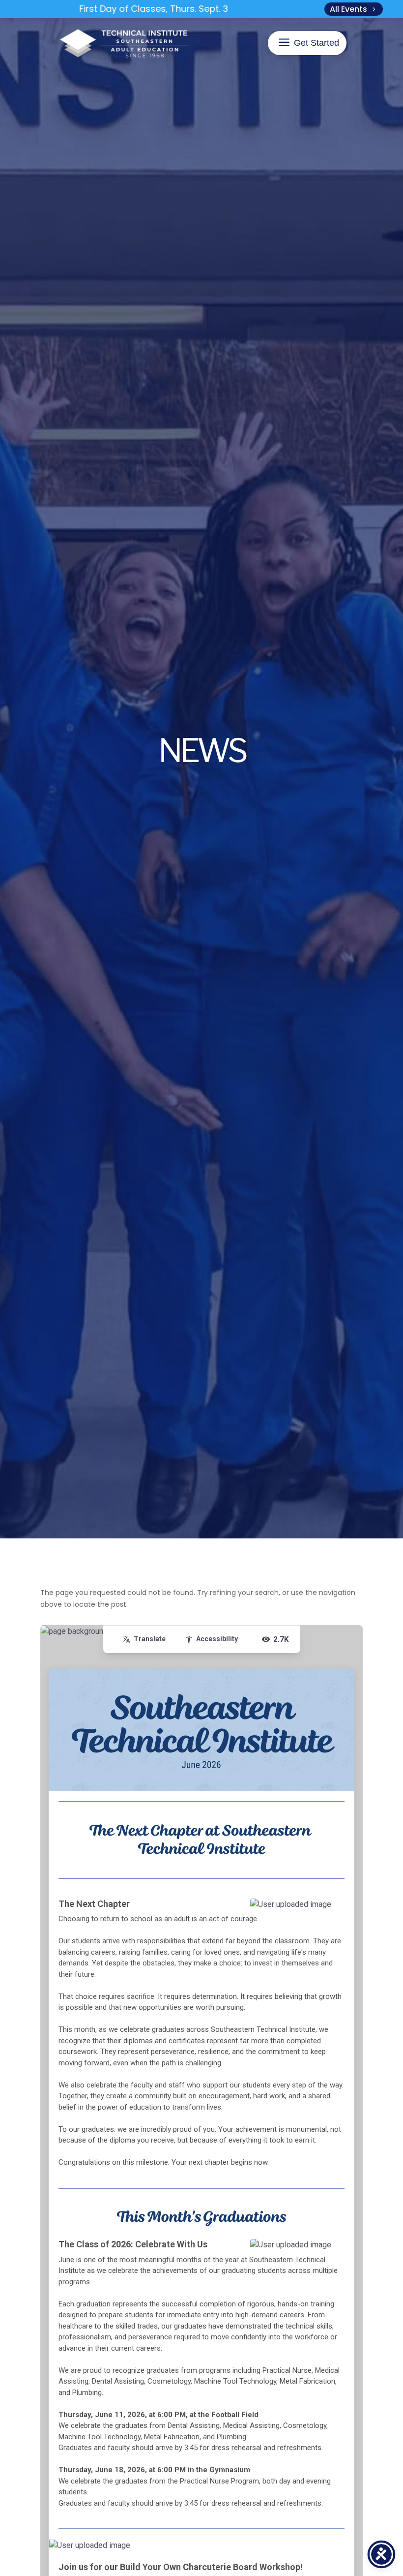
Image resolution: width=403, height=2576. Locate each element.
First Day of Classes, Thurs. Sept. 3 (126, 9)
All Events (348, 9)
